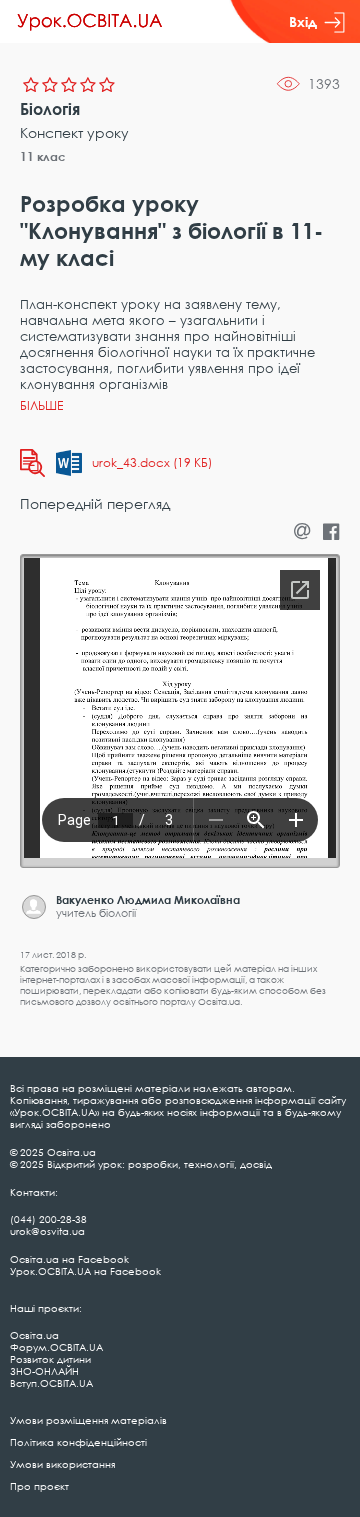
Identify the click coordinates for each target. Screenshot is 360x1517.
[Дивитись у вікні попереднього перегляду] (32, 463)
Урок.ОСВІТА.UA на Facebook (85, 1271)
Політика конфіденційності (78, 1442)
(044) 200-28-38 (48, 1219)
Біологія (50, 109)
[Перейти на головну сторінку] (90, 22)
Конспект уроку (74, 132)
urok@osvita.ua (47, 1231)
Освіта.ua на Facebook (69, 1259)
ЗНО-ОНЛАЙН (44, 1371)
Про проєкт (39, 1486)
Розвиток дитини (50, 1359)
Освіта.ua (34, 1335)
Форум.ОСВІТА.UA (56, 1347)
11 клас (43, 156)
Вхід (303, 21)
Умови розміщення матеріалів (88, 1420)
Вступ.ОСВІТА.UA (51, 1383)
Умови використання (62, 1464)
